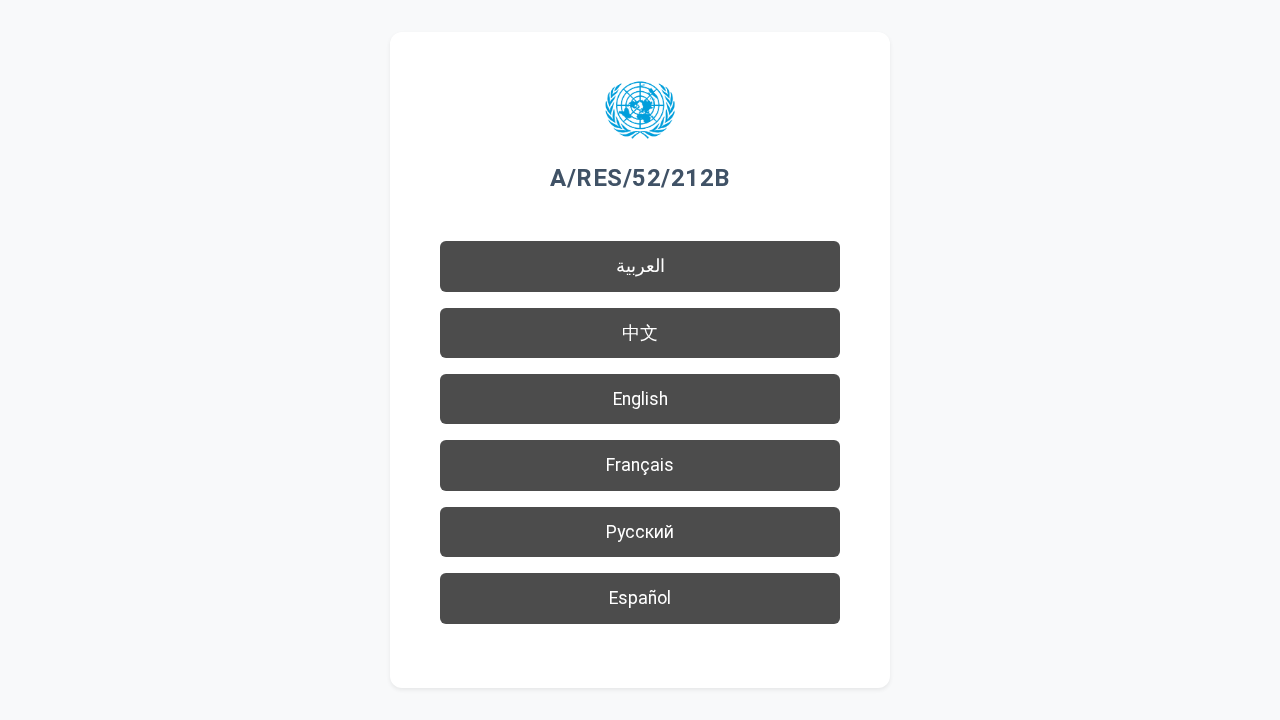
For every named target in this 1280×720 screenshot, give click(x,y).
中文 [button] (640, 333)
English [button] (640, 399)
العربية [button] (640, 266)
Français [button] (640, 465)
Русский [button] (640, 532)
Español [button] (640, 598)
